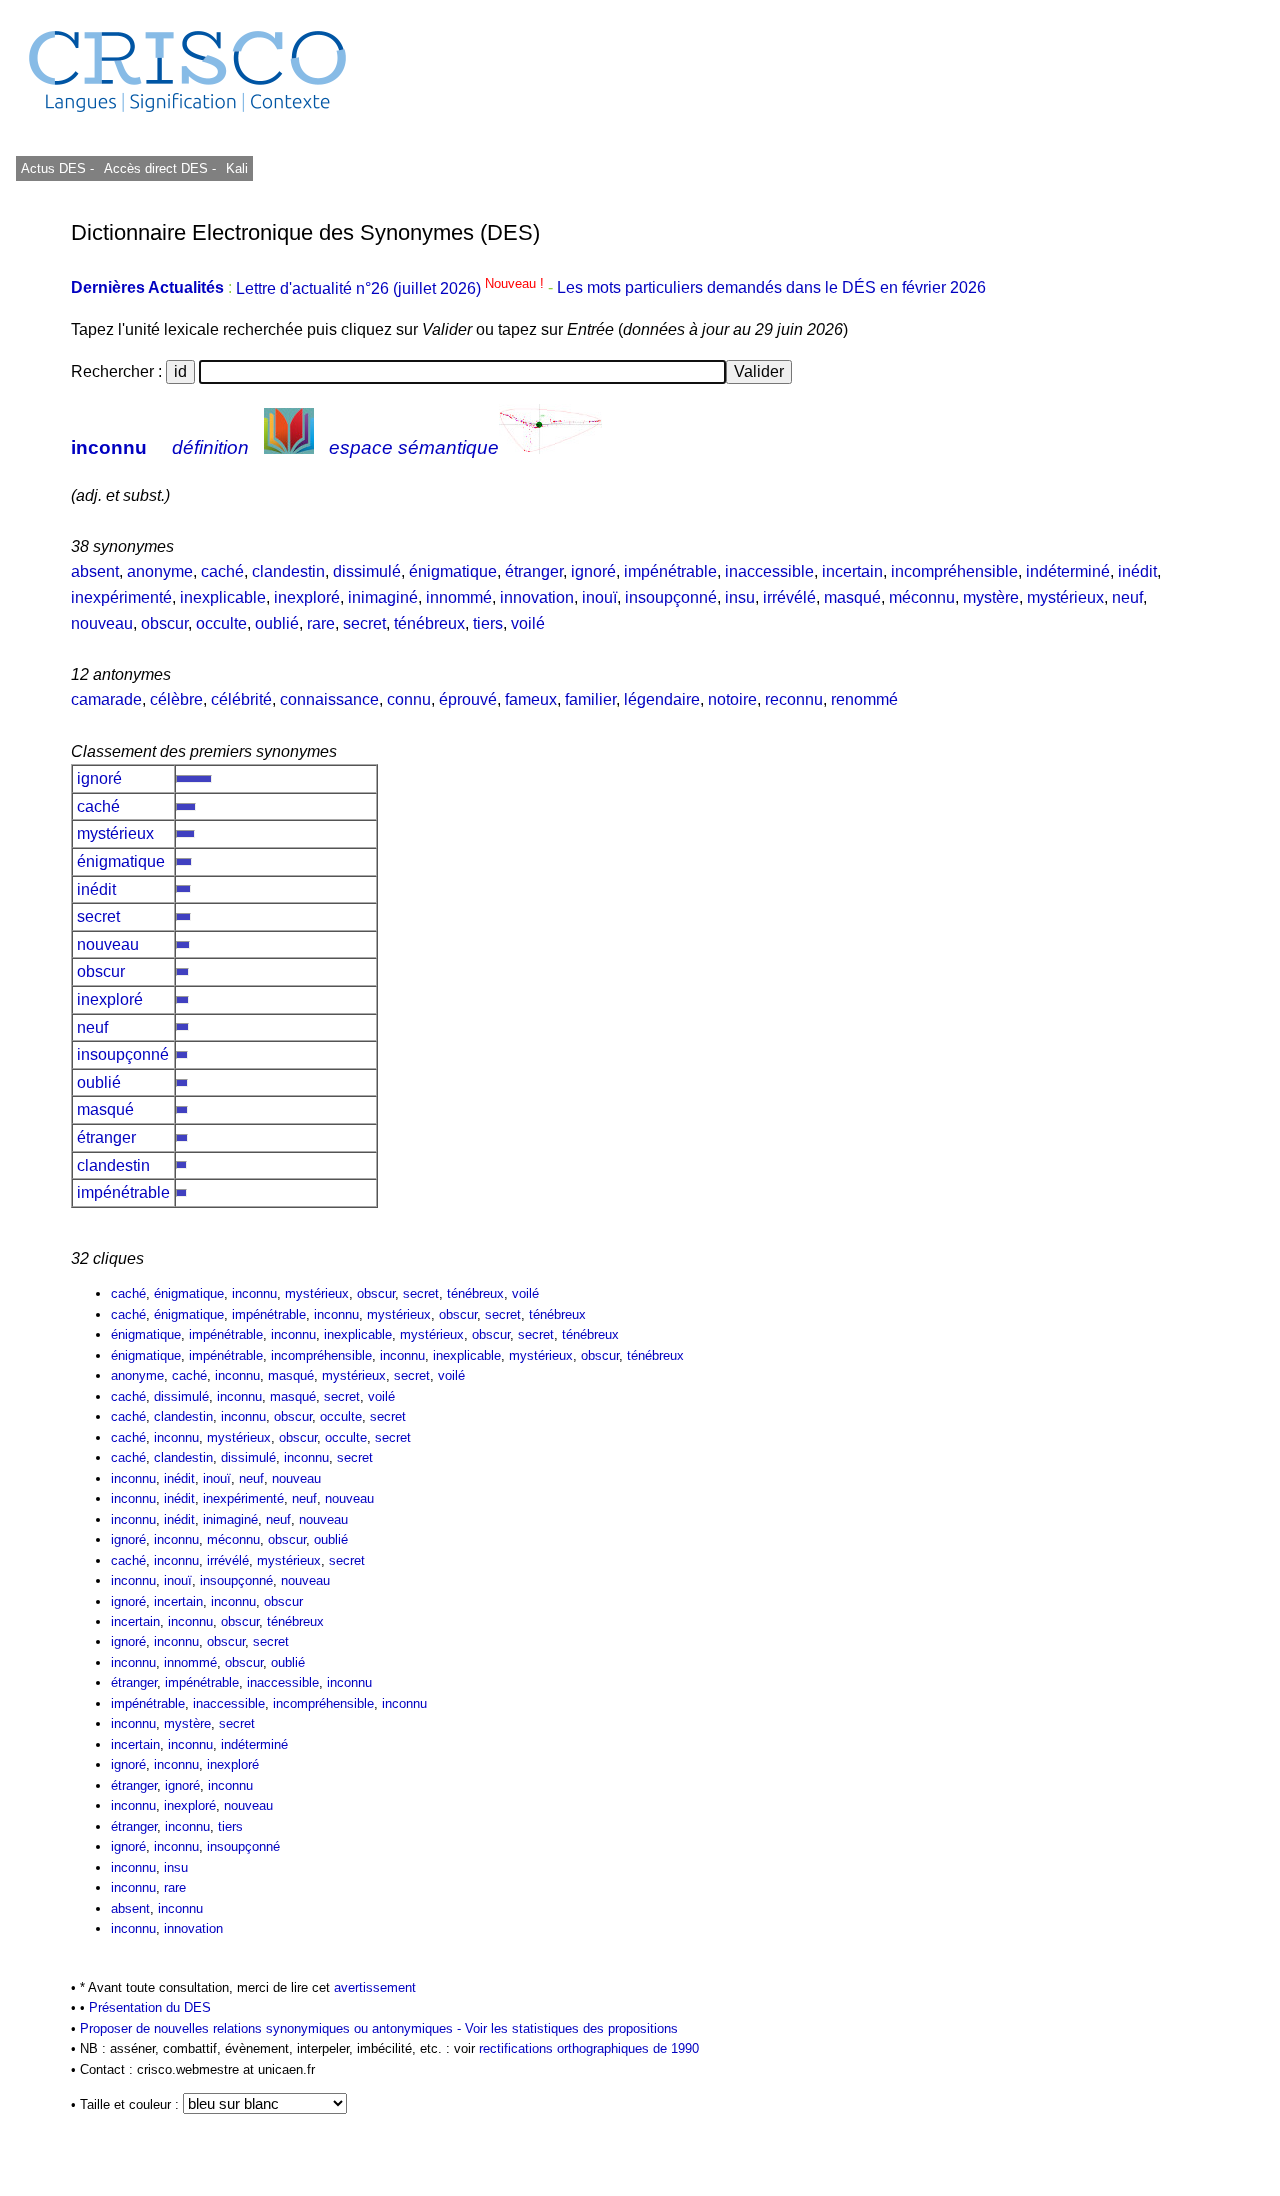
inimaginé (383, 597)
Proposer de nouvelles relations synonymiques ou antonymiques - (272, 2028)
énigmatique (453, 571)
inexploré (307, 597)
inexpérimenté (121, 597)
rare (321, 623)
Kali (237, 168)
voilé (528, 623)
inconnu (109, 447)
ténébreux (429, 623)
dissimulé (367, 571)
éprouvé (468, 699)
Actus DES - (57, 168)
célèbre (176, 699)
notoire (732, 699)
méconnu (922, 597)
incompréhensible (954, 571)
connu (409, 699)
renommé (864, 699)
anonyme (160, 571)
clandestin (288, 571)
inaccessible (769, 571)
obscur (164, 623)
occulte (221, 623)
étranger (534, 571)
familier (590, 699)
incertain (852, 571)
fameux (531, 699)
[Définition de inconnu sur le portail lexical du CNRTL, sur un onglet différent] (289, 447)
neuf (1127, 597)
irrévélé (789, 597)
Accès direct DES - (160, 168)
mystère (991, 597)
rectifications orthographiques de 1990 (589, 2048)
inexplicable (223, 597)
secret (364, 623)
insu (740, 597)
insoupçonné (671, 597)
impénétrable (670, 571)
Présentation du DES (150, 2007)
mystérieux (1065, 597)
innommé (459, 597)
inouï (599, 597)
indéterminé (1068, 571)
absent (95, 571)
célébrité (241, 699)
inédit (1137, 571)
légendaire (662, 699)
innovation (537, 597)
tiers (488, 623)
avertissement (375, 1987)
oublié (277, 623)
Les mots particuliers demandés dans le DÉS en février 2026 (771, 288)
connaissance (329, 699)
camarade (106, 699)
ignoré (593, 571)
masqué (852, 597)
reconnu (794, 699)
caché (222, 571)
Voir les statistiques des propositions (571, 2028)
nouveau (102, 623)
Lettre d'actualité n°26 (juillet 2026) (392, 288)
